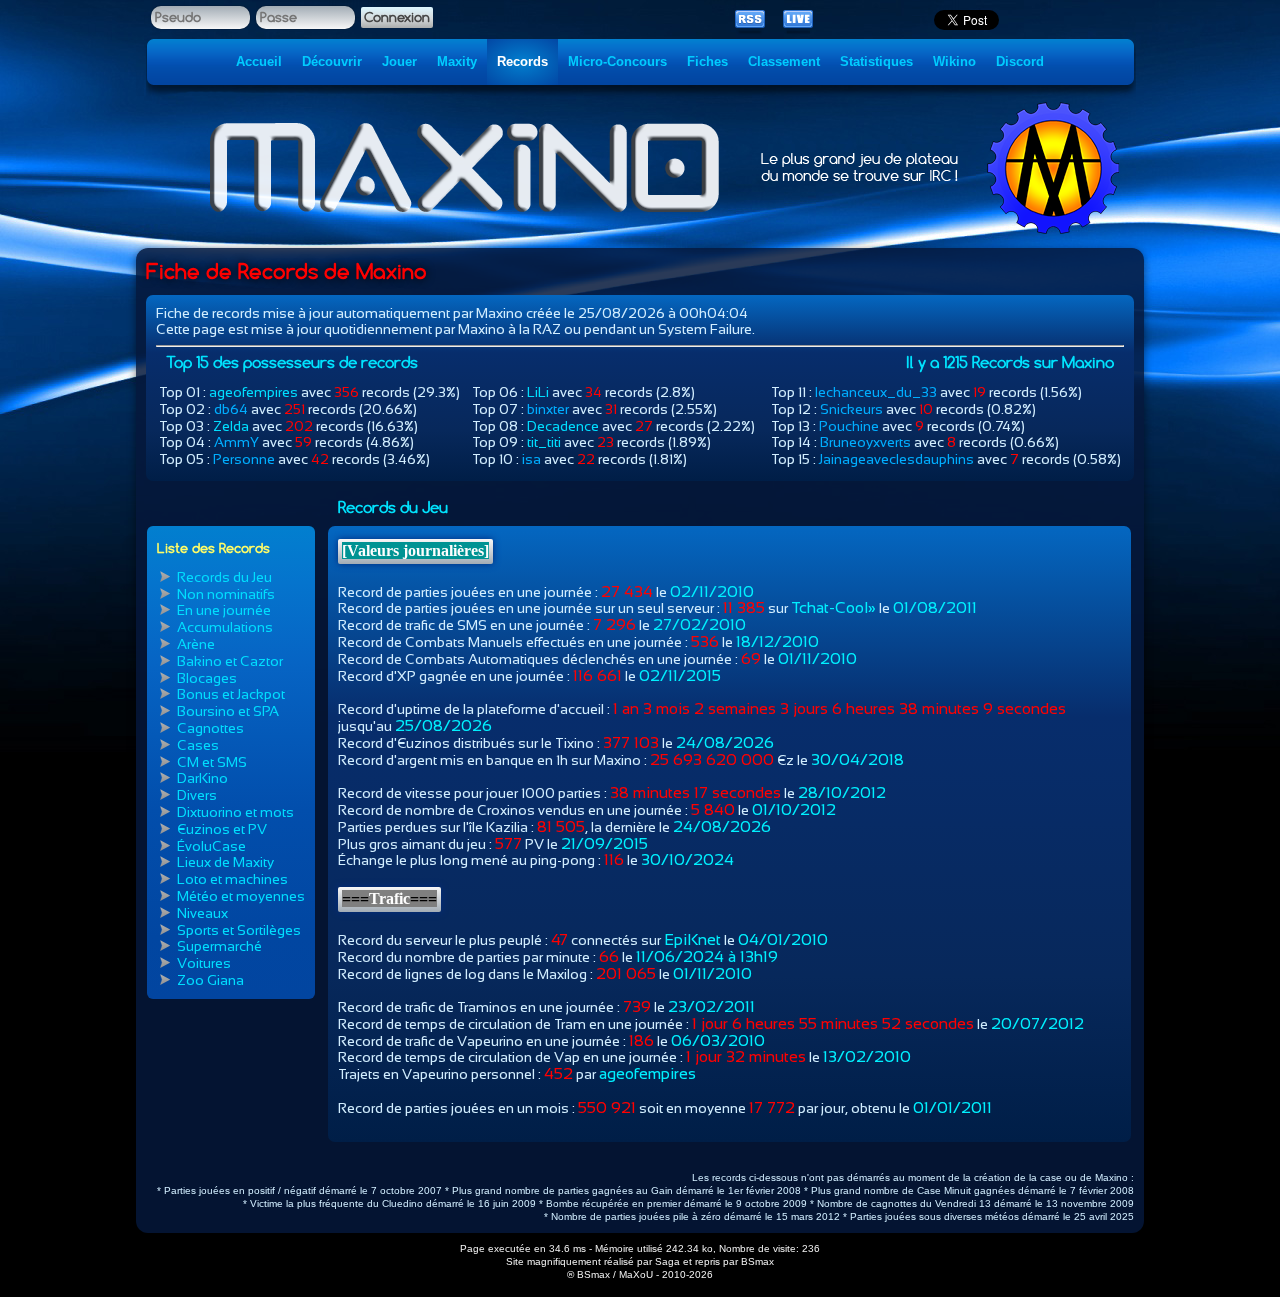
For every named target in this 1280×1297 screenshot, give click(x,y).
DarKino (202, 778)
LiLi (538, 392)
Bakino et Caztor (230, 661)
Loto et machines (232, 879)
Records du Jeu (224, 577)
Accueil (259, 61)
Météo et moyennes (241, 896)
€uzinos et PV (222, 829)
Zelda (231, 426)
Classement (784, 61)
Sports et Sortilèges (239, 930)
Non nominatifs (226, 594)
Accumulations (225, 627)
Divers (197, 795)
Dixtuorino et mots (235, 812)
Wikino (954, 61)
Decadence (563, 426)
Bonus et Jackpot (231, 694)
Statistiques (876, 61)
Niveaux (202, 913)
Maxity (457, 61)
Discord (1020, 61)
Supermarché (219, 946)
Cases (198, 745)
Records (522, 61)
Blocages (207, 678)
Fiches (707, 61)
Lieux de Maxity (225, 862)
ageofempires (253, 392)
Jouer (399, 61)
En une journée (224, 610)
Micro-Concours (617, 61)
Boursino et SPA (228, 711)
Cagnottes (210, 728)
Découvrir (332, 61)
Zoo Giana (210, 980)
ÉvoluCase (211, 846)
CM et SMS (212, 762)
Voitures (204, 963)
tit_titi (544, 442)
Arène (196, 644)
